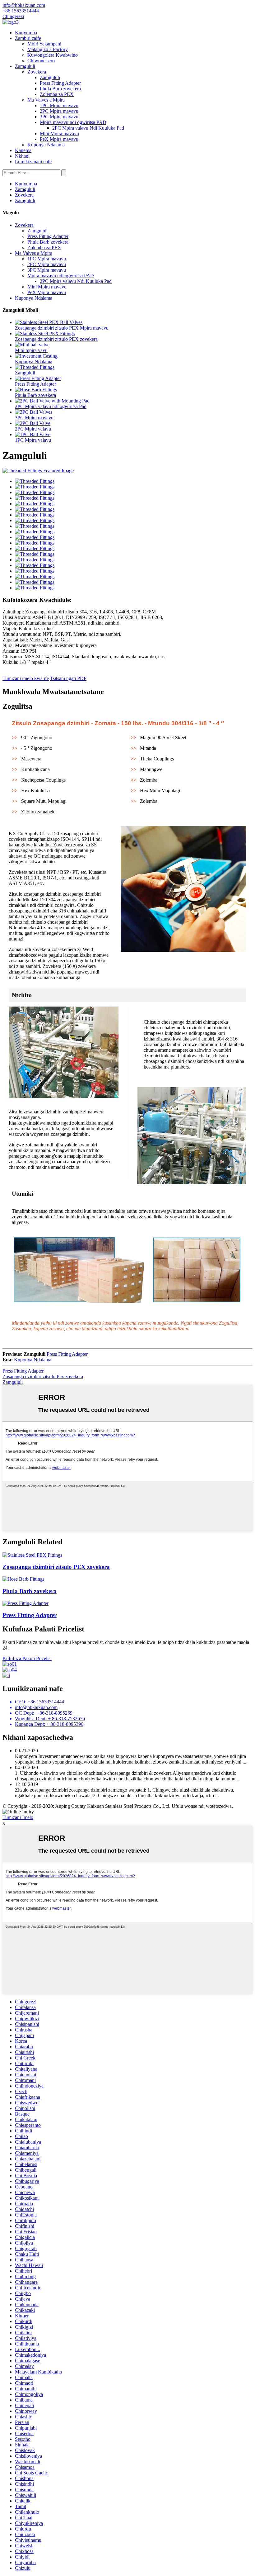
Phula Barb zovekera (60, 89)
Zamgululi (25, 66)
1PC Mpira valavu (33, 440)
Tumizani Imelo (18, 1817)
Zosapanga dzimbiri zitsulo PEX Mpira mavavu (62, 328)
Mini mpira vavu (31, 350)
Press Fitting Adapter (60, 83)
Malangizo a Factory (48, 49)
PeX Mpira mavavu (59, 139)
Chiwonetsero (41, 61)
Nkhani (22, 156)
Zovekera (37, 72)
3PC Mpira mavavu (59, 117)
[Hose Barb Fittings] (23, 1579)
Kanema (23, 150)
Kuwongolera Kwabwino (53, 55)
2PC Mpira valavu (33, 429)
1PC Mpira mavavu (59, 105)
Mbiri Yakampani (44, 44)
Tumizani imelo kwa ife (26, 678)
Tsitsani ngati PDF (68, 678)
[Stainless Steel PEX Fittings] (32, 1555)
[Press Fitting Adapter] (25, 1603)
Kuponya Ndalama (46, 145)
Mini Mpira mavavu (59, 133)
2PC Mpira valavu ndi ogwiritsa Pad (51, 406)
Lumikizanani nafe (33, 162)
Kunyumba (26, 33)
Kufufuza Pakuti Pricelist (27, 1658)
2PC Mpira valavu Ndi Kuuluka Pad (88, 128)
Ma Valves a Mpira (46, 100)
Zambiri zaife (28, 38)
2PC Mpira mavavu (59, 111)
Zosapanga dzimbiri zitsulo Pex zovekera (43, 1376)
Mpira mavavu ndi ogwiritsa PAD (73, 122)
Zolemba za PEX (57, 94)
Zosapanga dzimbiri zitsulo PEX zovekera (56, 339)
